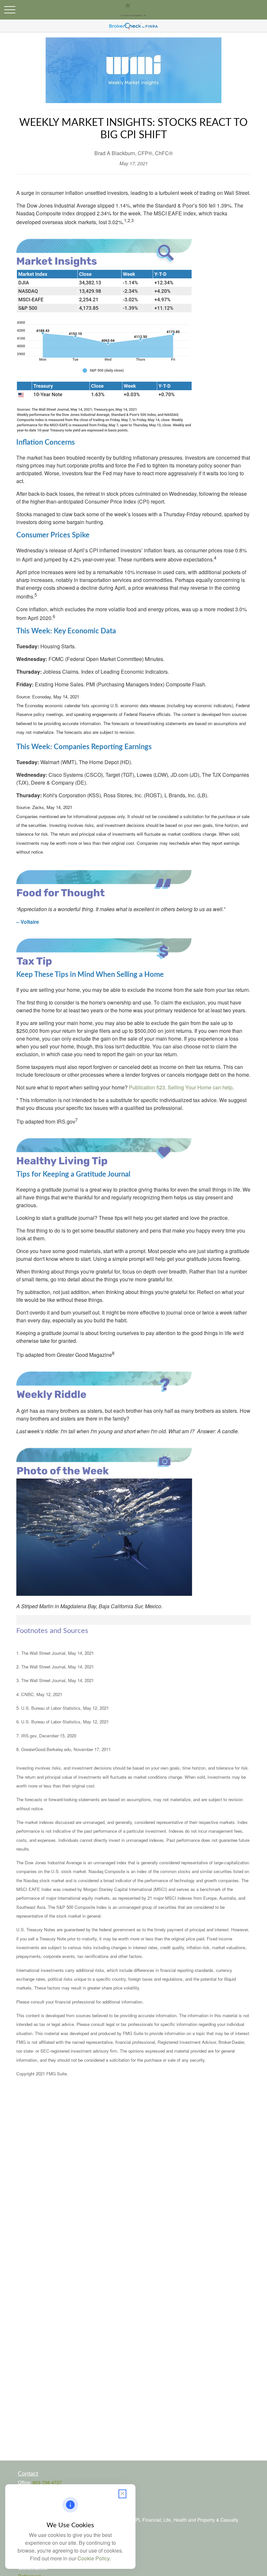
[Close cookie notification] (122, 2494)
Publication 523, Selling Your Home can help (181, 1087)
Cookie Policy (93, 2558)
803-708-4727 (47, 2482)
